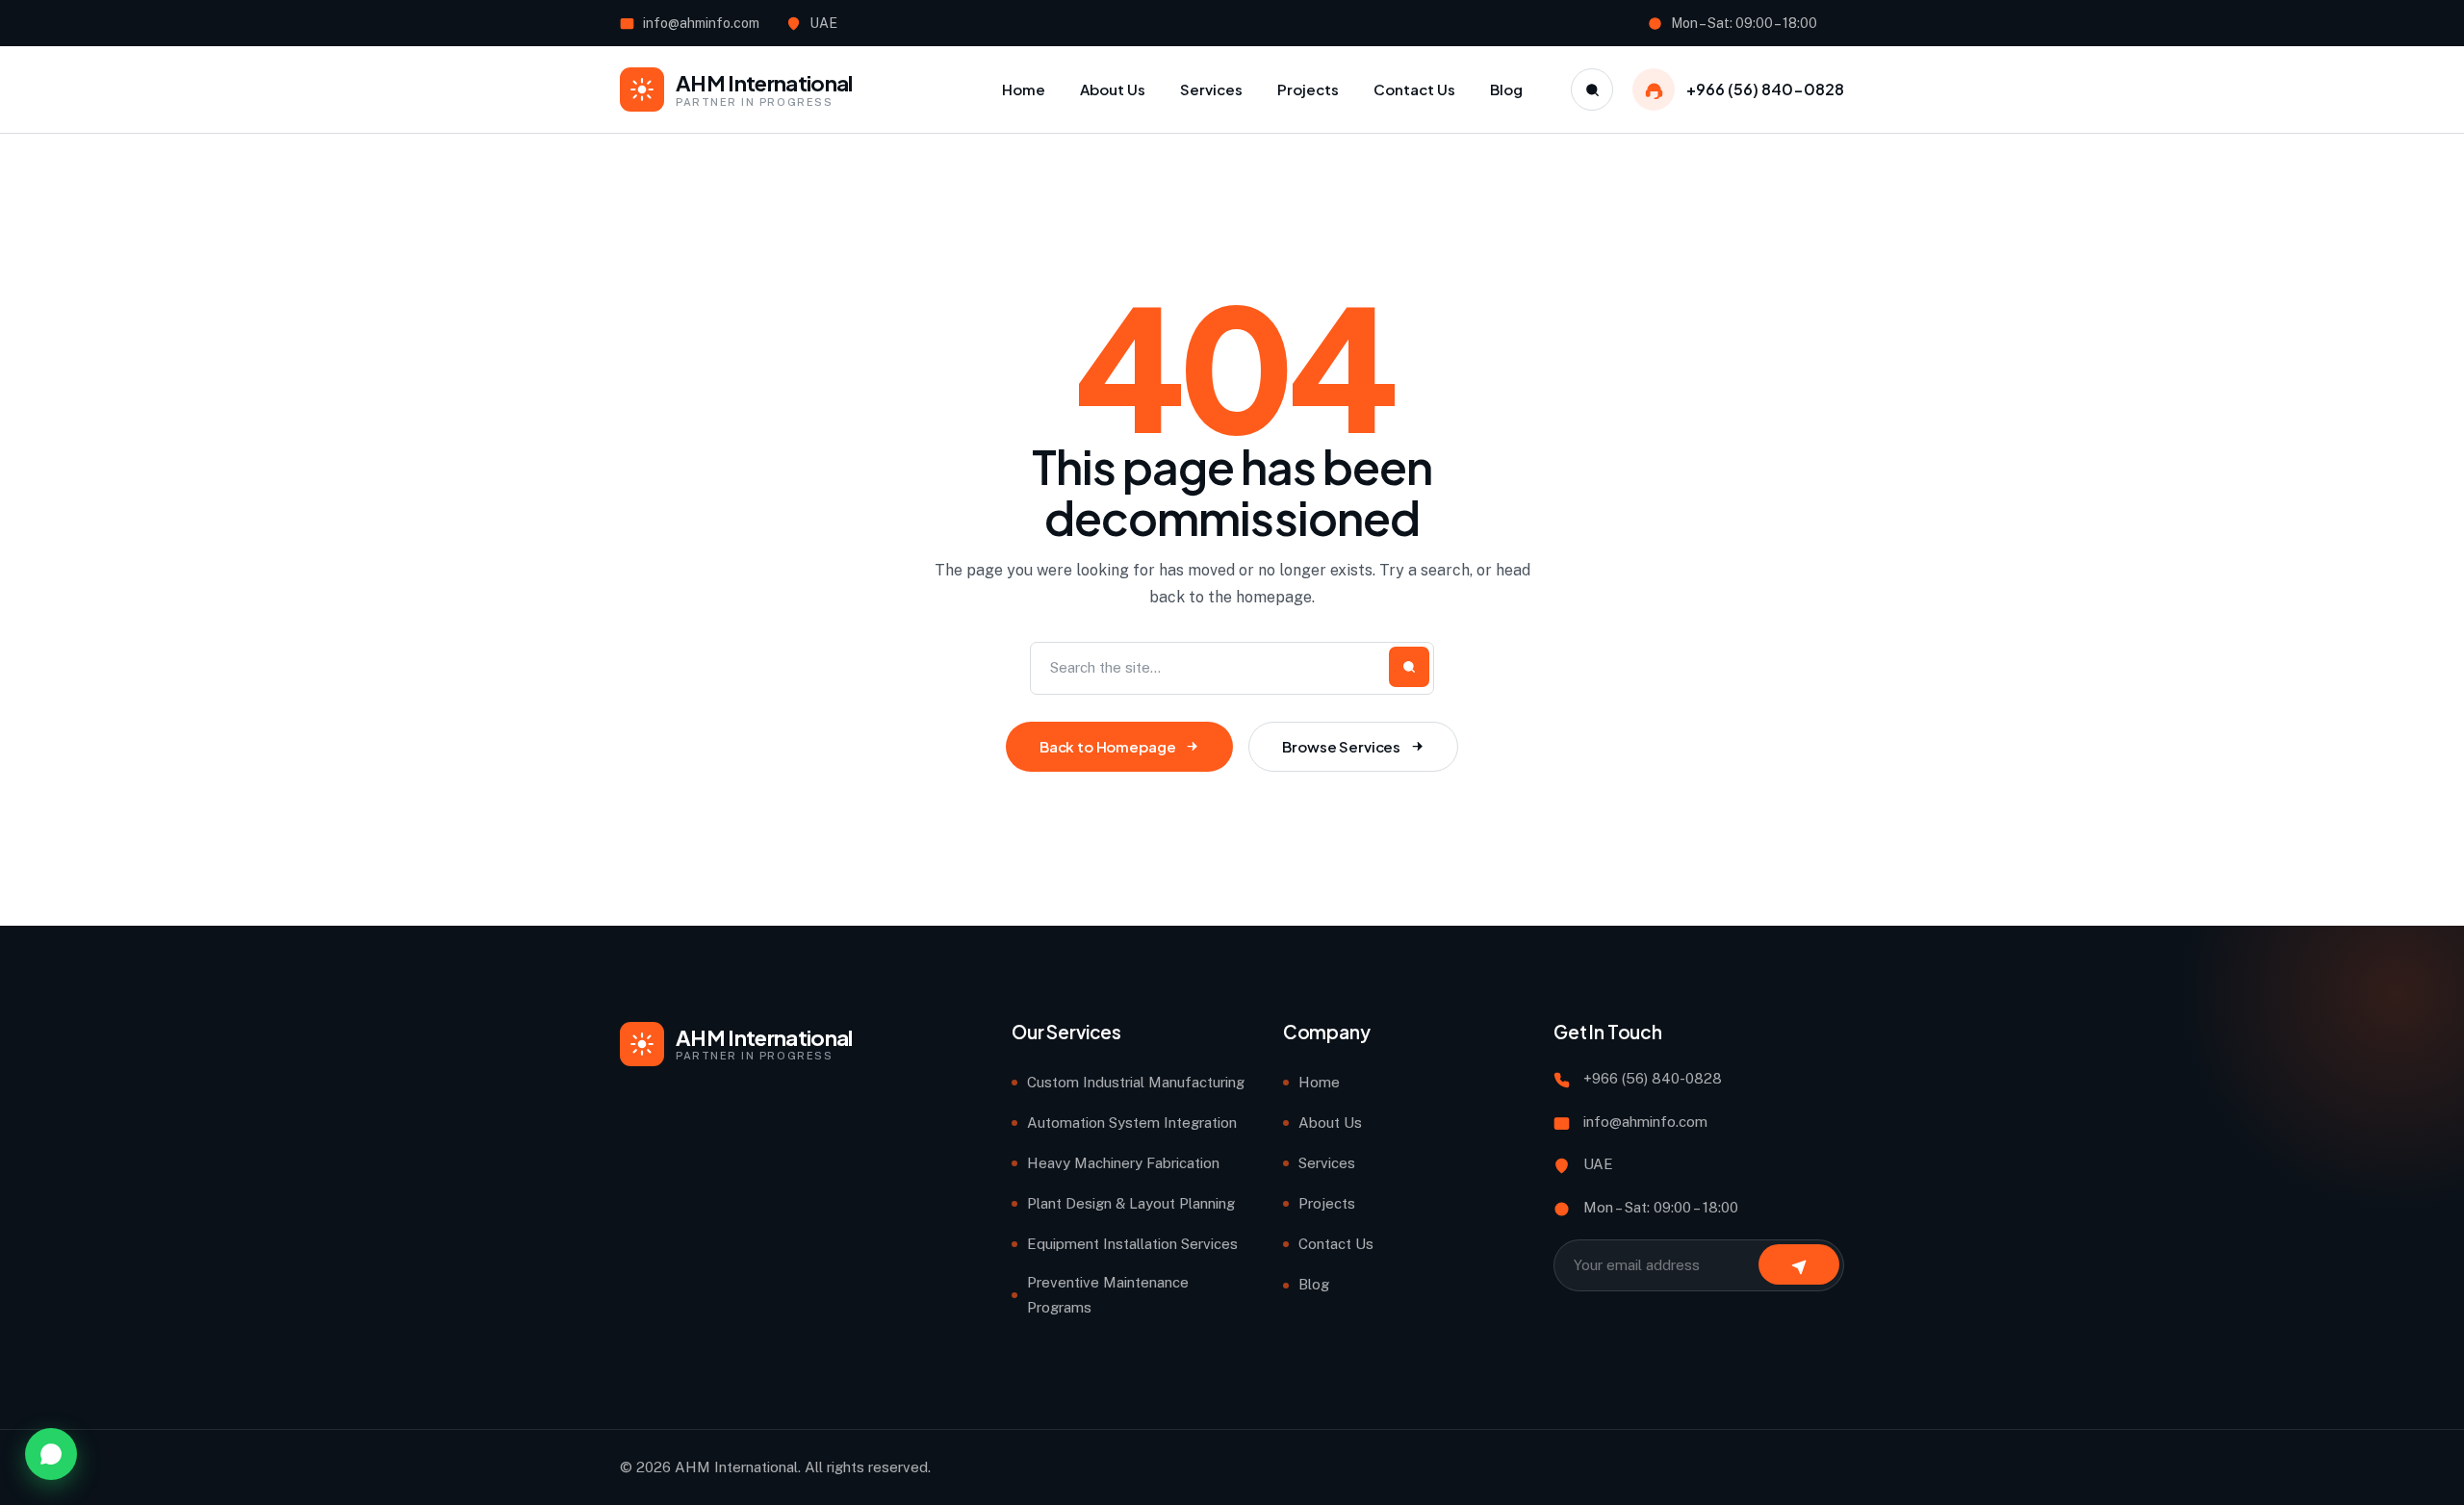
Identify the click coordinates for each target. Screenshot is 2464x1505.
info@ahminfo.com (701, 23)
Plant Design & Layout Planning (1131, 1203)
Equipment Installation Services (1132, 1244)
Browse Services (1341, 746)
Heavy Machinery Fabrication (1123, 1163)
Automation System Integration (1132, 1122)
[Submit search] (1409, 667)
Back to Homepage (1108, 746)
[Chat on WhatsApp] (51, 1454)
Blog (1314, 1284)
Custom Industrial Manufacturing (1136, 1082)
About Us (1330, 1122)
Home (1319, 1082)
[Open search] (1592, 89)
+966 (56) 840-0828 (1765, 89)
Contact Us (1336, 1244)
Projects (1327, 1203)
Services (1327, 1163)
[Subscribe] (1799, 1264)
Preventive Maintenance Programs (1108, 1295)
